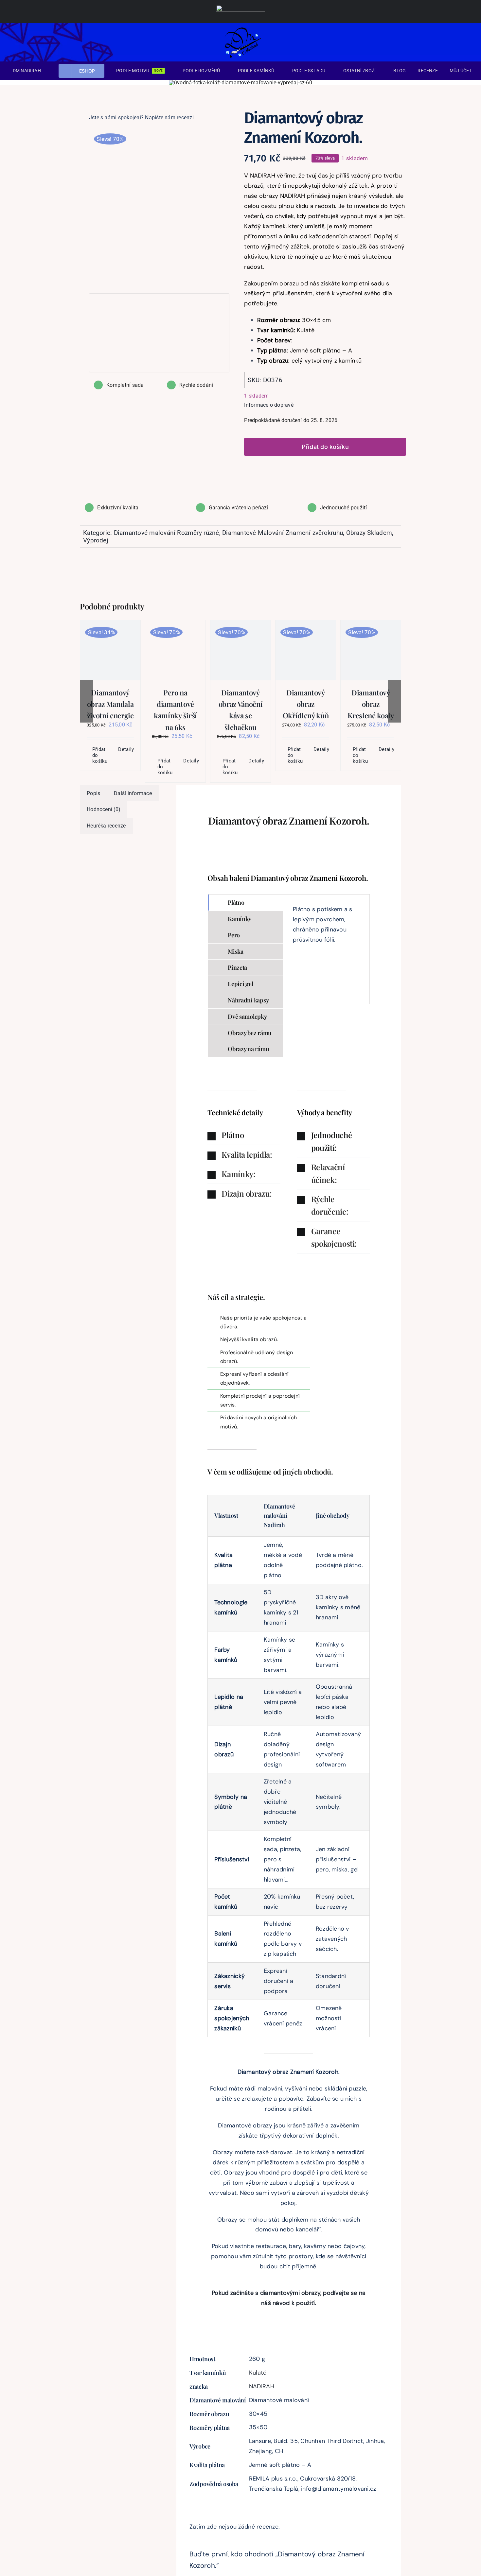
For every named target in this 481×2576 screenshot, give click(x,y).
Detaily (126, 749)
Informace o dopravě (269, 405)
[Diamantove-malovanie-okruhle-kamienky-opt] (159, 206)
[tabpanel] (326, 949)
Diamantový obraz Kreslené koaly (371, 704)
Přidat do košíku (325, 447)
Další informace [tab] (133, 793)
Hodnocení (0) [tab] (104, 809)
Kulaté (258, 2373)
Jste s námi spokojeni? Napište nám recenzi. (142, 118)
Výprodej (96, 540)
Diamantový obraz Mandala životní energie (110, 704)
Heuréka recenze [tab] (106, 826)
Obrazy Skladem (369, 533)
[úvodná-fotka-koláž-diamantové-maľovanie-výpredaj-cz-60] (240, 83)
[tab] (246, 903)
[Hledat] (440, 42)
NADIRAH (262, 2386)
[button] (244, 1135)
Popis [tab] (93, 793)
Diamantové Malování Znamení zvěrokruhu (283, 533)
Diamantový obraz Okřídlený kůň (306, 704)
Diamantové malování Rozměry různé (167, 533)
